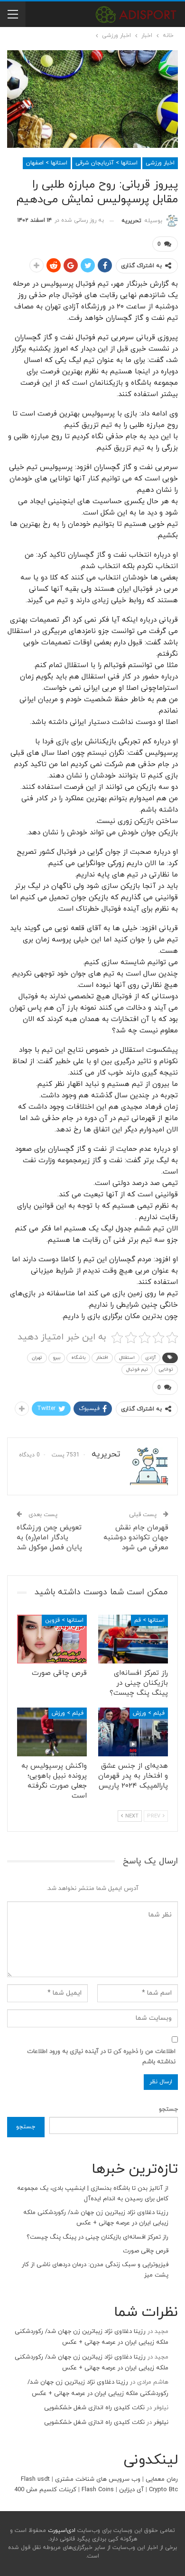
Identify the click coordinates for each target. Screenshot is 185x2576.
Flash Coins (98, 2490)
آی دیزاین (131, 2490)
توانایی (166, 1369)
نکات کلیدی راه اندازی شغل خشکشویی (94, 2408)
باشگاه (78, 1358)
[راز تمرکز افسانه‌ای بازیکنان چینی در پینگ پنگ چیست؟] (133, 1639)
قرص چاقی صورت (146, 2251)
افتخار (102, 1358)
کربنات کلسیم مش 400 (45, 2490)
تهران (37, 1358)
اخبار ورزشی (160, 163)
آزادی (151, 1358)
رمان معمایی (162, 2479)
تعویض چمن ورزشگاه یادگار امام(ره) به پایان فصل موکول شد (49, 1538)
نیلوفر (161, 2422)
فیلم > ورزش (149, 1713)
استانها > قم (149, 1620)
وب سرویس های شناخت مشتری (98, 2479)
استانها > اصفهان (47, 163)
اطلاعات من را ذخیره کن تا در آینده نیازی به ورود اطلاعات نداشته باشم (101, 2057)
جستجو (168, 2109)
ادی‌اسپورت (61, 2531)
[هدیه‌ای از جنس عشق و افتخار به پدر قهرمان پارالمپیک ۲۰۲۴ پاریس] (133, 1732)
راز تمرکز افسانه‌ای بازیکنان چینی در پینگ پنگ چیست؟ (97, 2237)
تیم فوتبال (137, 1369)
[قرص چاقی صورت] (52, 1639)
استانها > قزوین (64, 1620)
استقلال (127, 1358)
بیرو (57, 1358)
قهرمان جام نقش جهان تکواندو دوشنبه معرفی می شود (136, 1538)
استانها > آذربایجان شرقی (106, 163)
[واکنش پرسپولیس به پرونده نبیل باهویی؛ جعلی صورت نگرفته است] (52, 1732)
